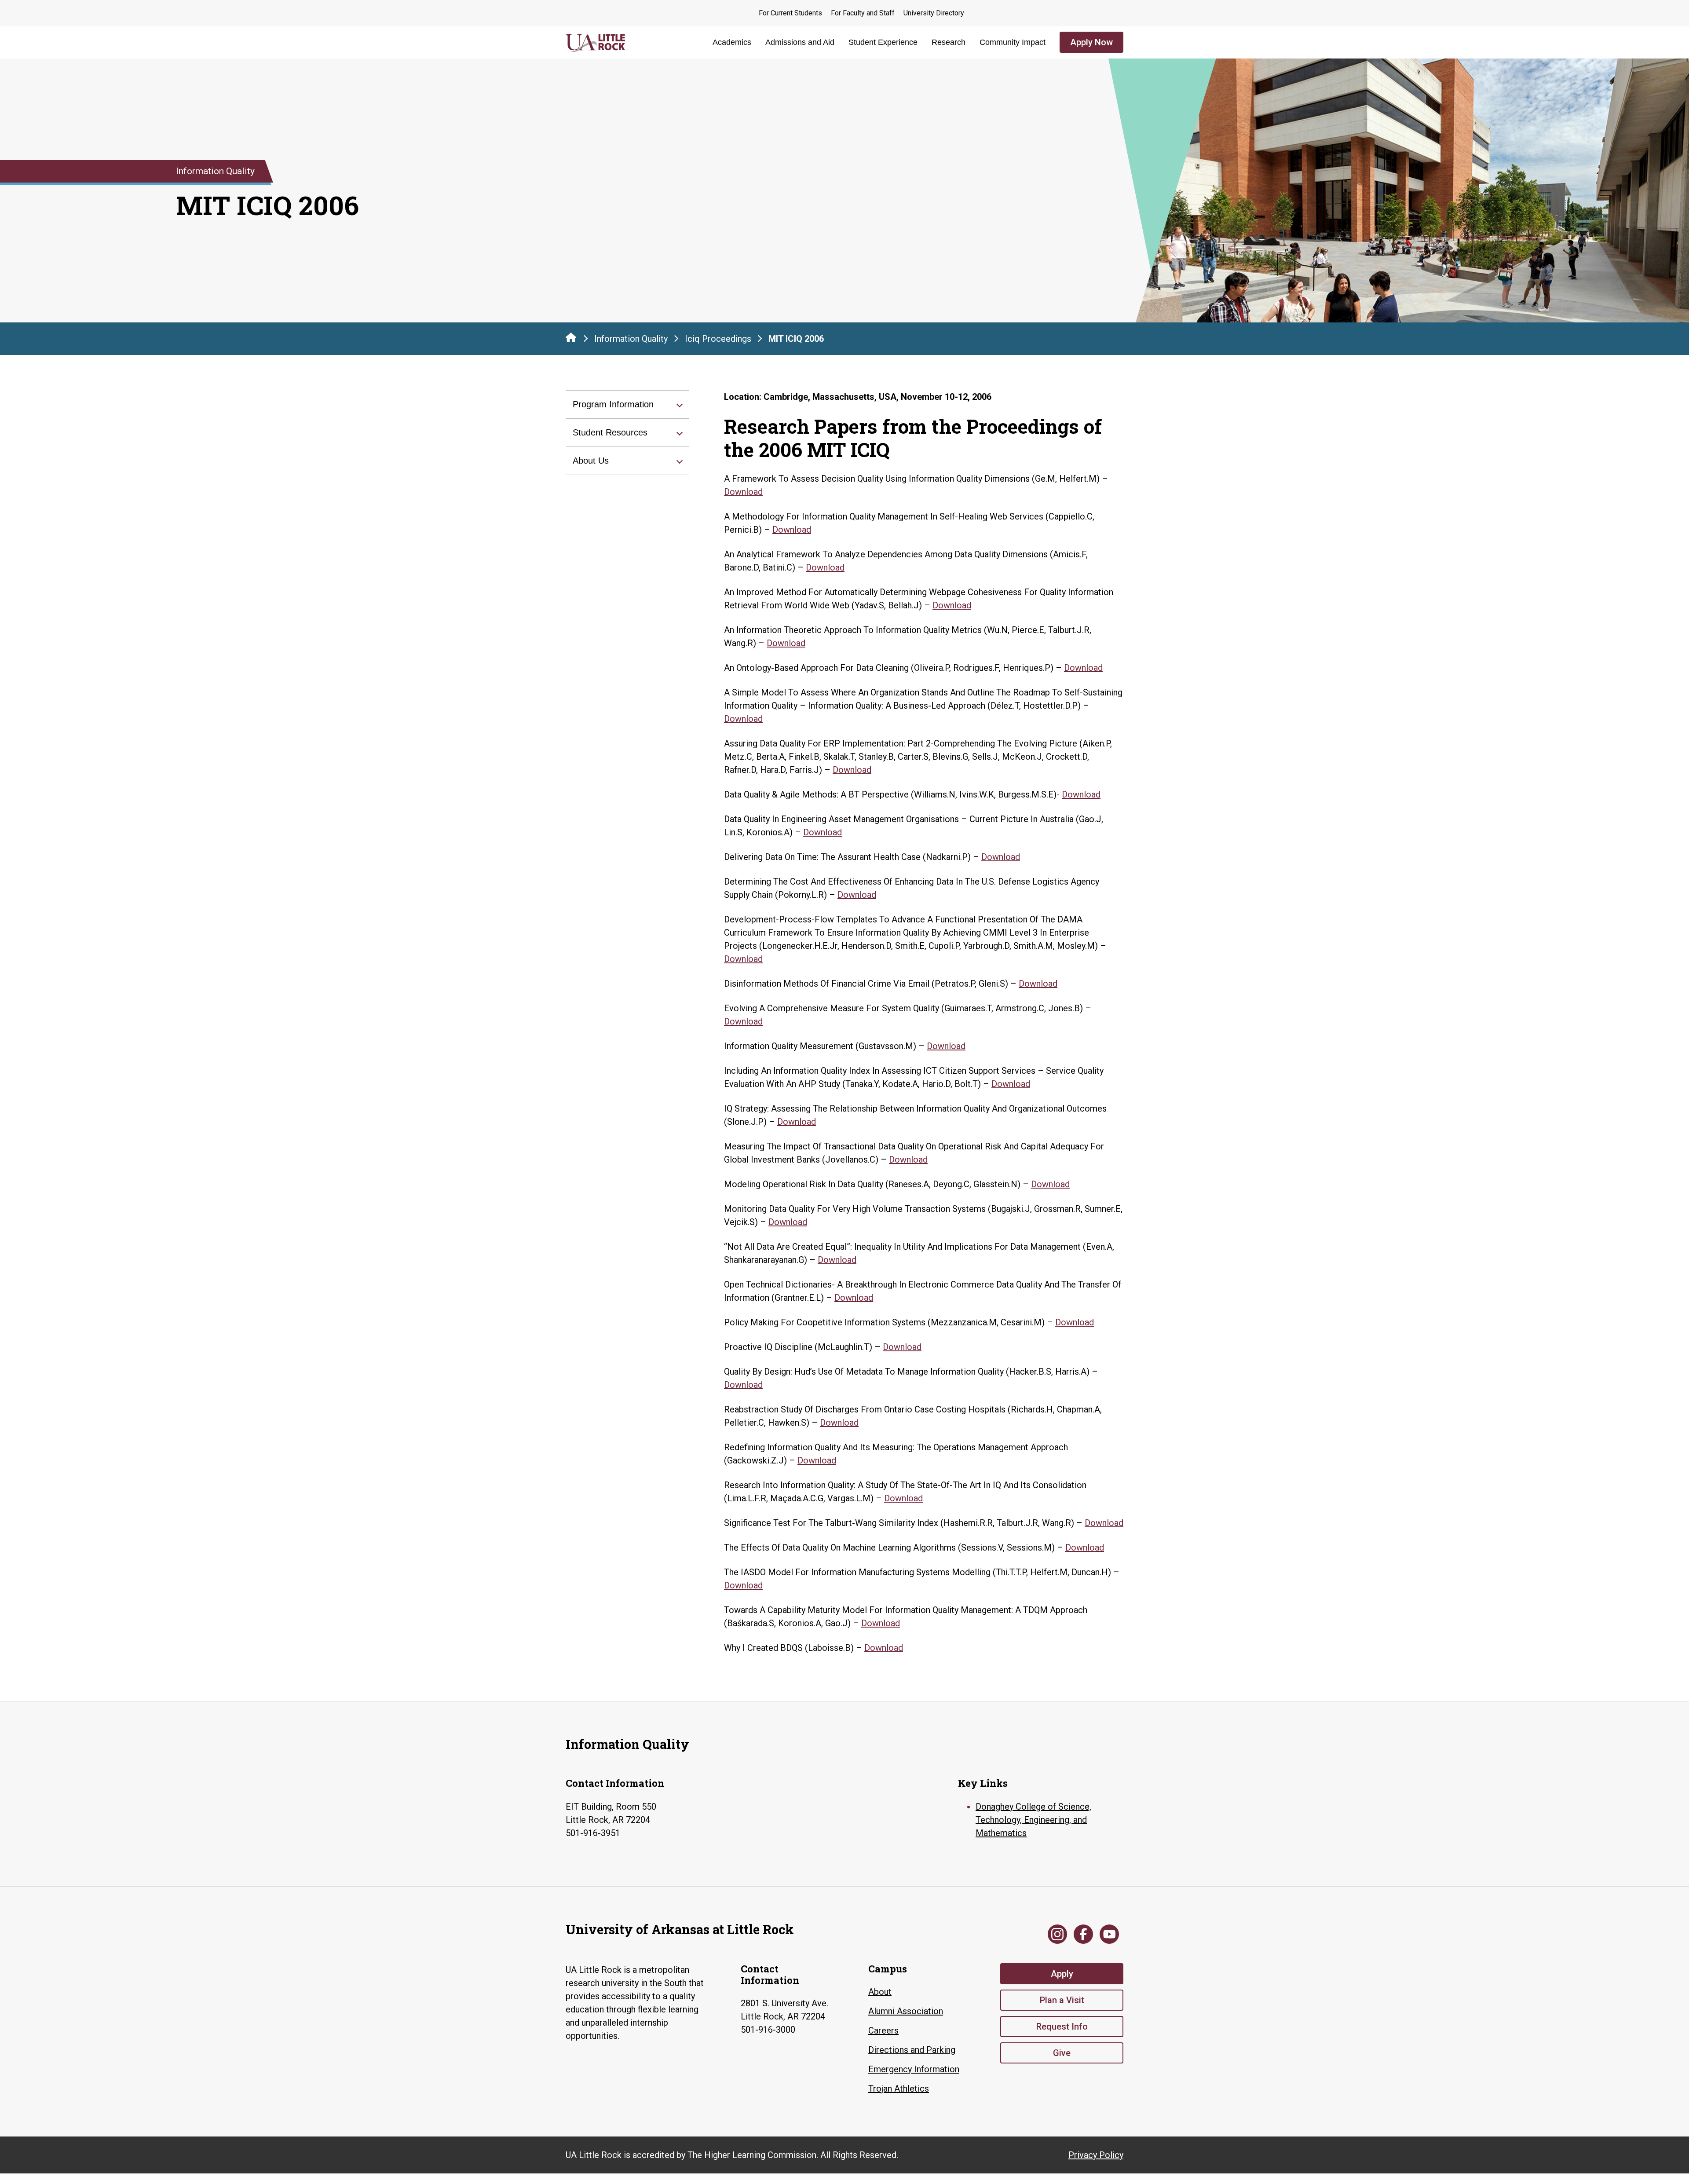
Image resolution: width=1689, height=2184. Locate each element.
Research (949, 42)
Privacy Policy (1096, 2155)
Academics (732, 42)
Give (1062, 2053)
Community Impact (1013, 42)
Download (743, 492)
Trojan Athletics (899, 2089)
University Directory (934, 13)
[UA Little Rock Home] (571, 337)
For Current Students (790, 13)
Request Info (1062, 2027)
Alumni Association (906, 2011)
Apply (1062, 1974)
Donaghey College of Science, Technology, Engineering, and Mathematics (1033, 1820)
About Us (591, 461)
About (880, 1992)
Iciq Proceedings (718, 339)
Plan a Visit (1062, 2000)
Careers (883, 2030)
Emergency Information (914, 2069)
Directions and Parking (912, 2050)
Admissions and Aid (800, 42)
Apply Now (1091, 42)
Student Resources (610, 432)
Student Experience (883, 42)
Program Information (613, 404)
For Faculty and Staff (863, 13)
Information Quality (631, 339)
